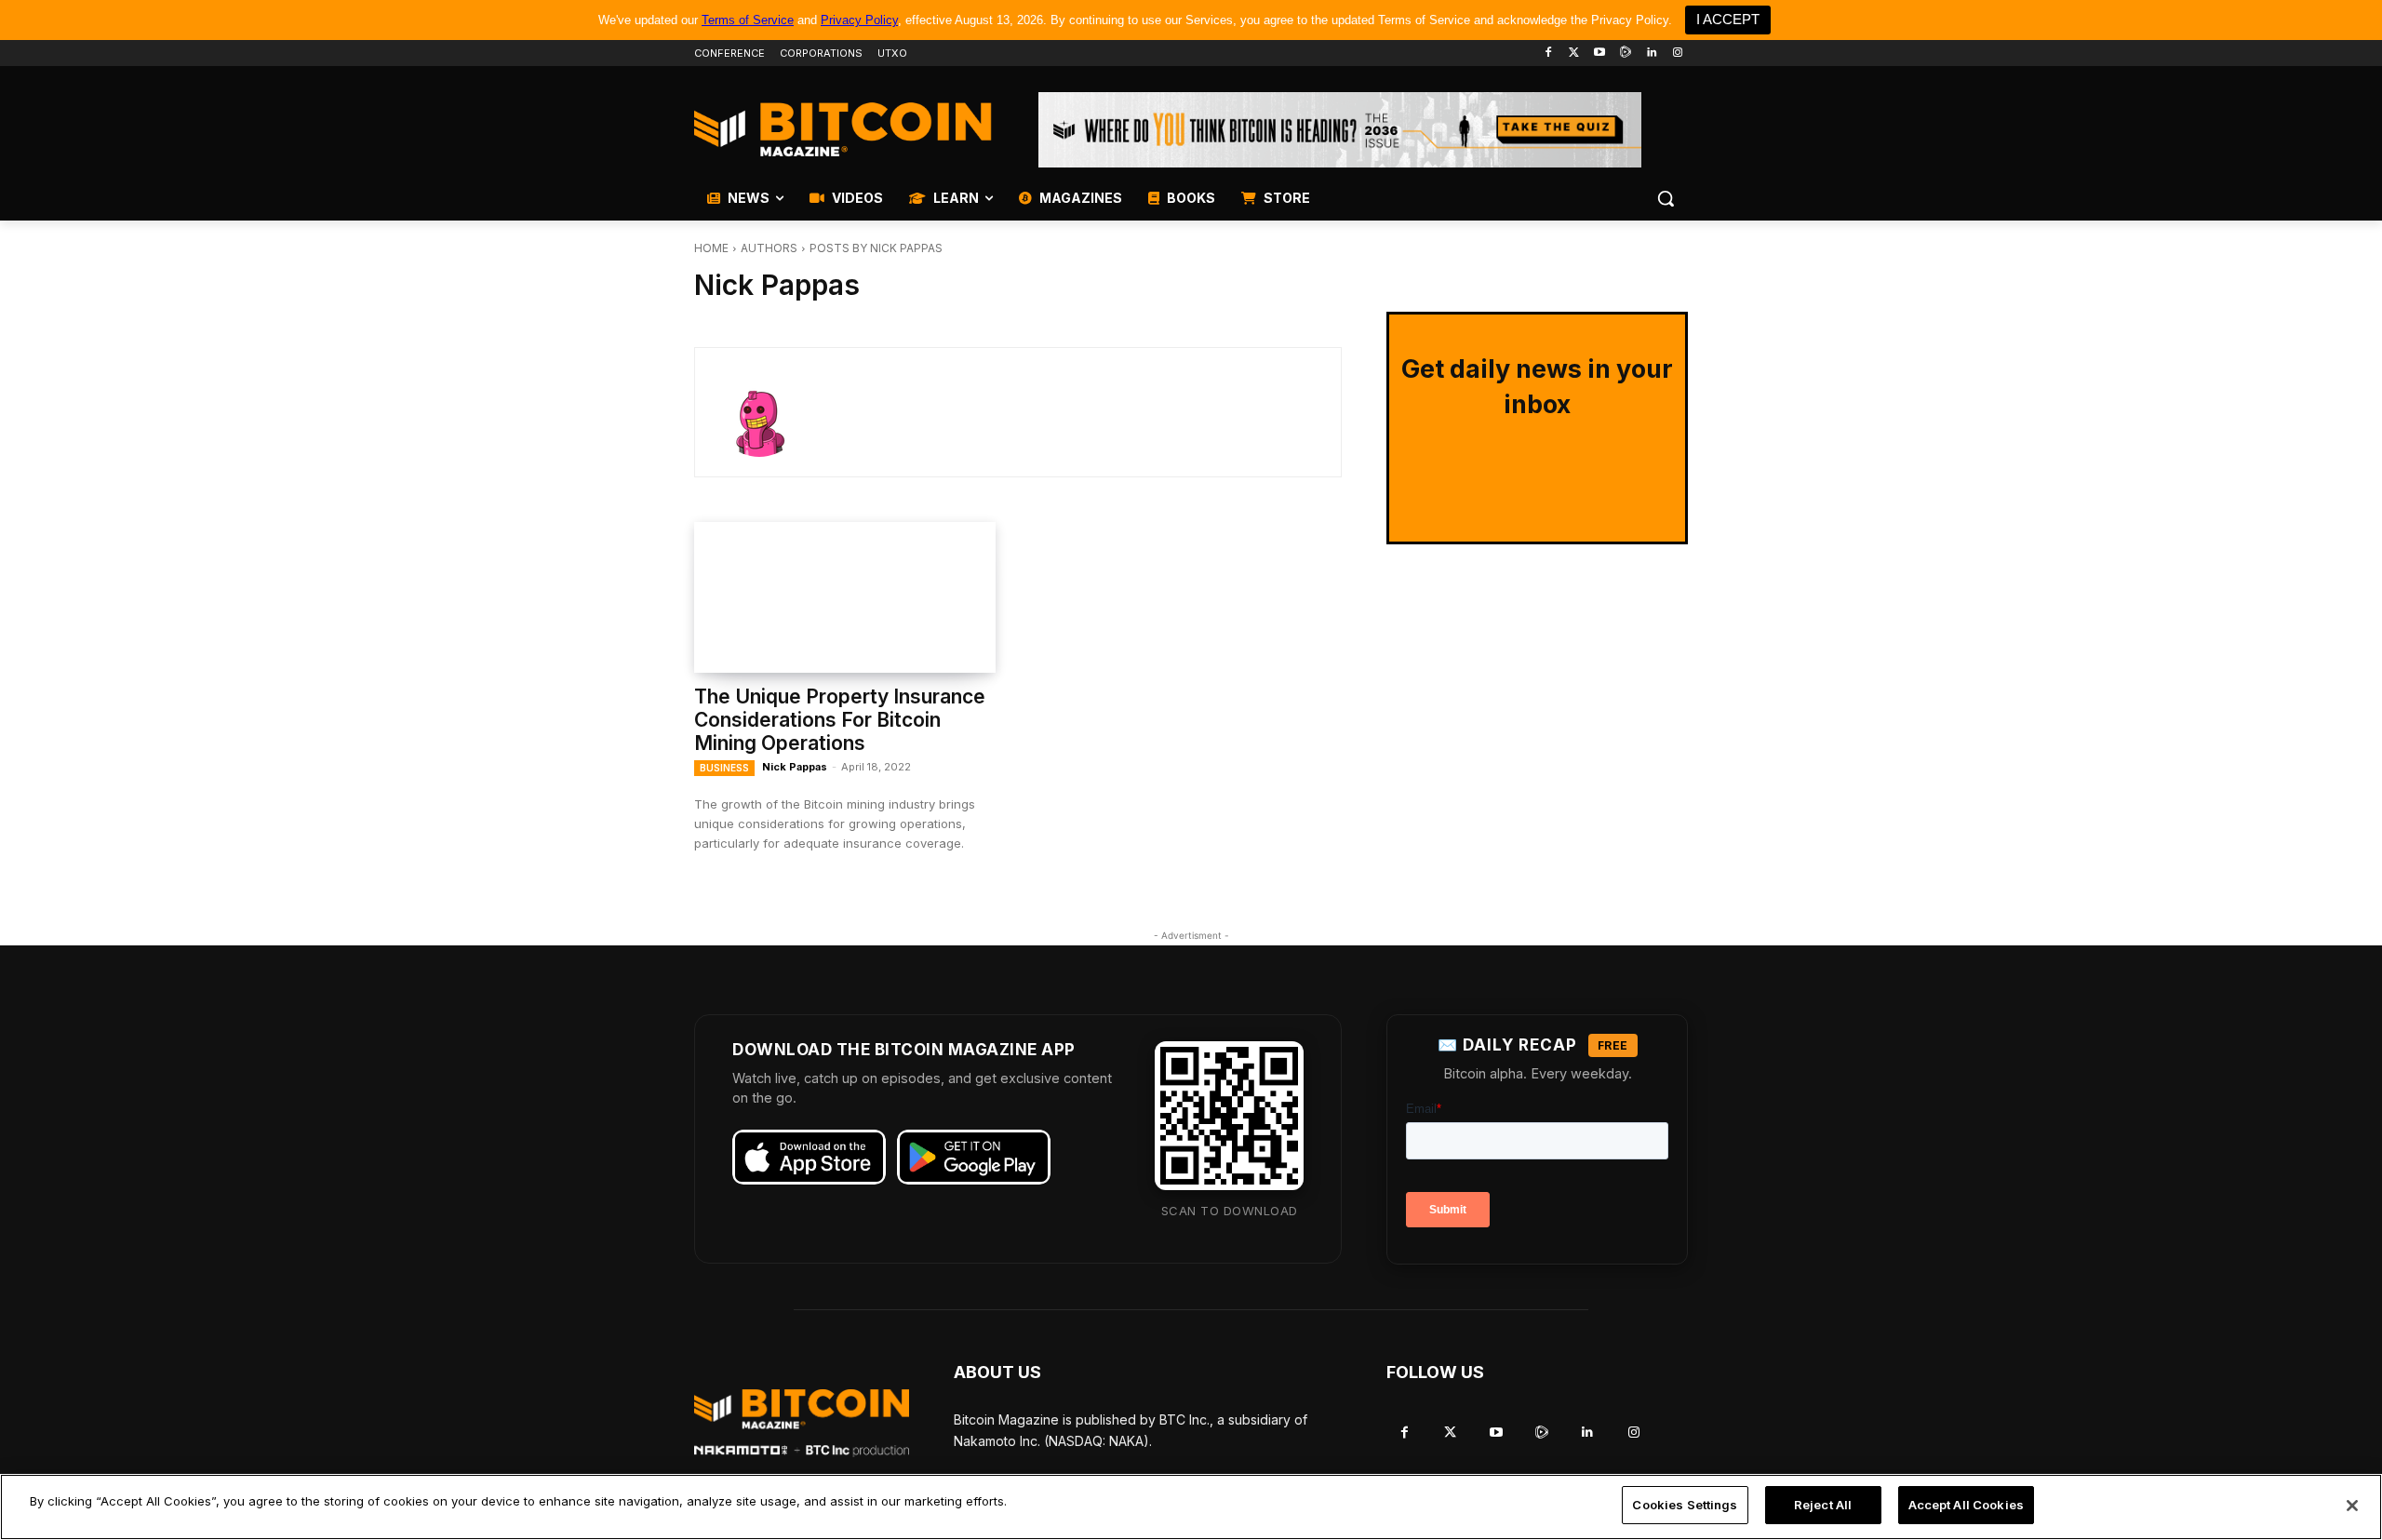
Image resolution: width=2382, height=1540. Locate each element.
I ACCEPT (1728, 19)
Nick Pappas (795, 767)
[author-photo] (773, 412)
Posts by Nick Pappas (876, 248)
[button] (1666, 198)
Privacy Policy (859, 20)
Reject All (1823, 1505)
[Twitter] (1574, 54)
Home (711, 248)
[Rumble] (1626, 54)
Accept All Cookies (1966, 1505)
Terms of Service (748, 20)
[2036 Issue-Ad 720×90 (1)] (1340, 130)
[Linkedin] (1651, 54)
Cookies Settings (1685, 1505)
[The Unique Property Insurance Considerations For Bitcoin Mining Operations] (845, 597)
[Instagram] (1677, 54)
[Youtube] (1600, 54)
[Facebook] (1548, 54)
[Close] (2352, 1506)
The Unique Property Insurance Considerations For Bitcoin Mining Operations (840, 720)
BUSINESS (724, 768)
